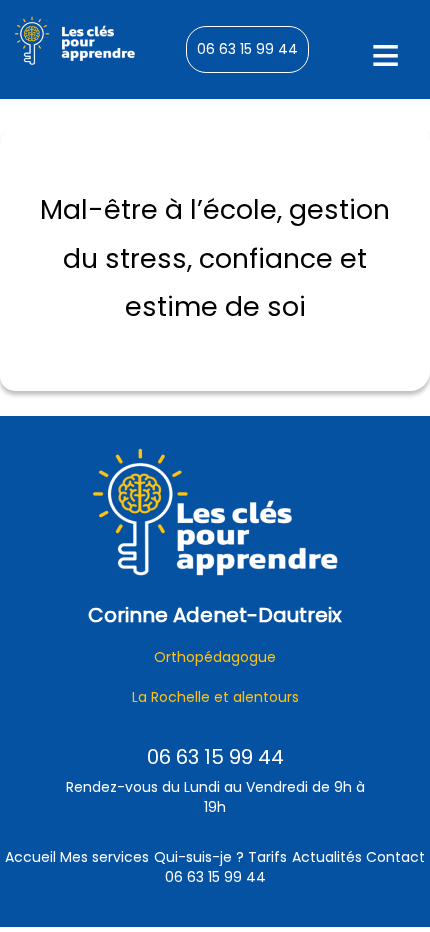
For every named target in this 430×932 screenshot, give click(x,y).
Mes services (104, 857)
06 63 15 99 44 (247, 49)
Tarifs (267, 857)
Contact (395, 857)
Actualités (327, 857)
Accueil (30, 857)
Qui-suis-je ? (199, 857)
